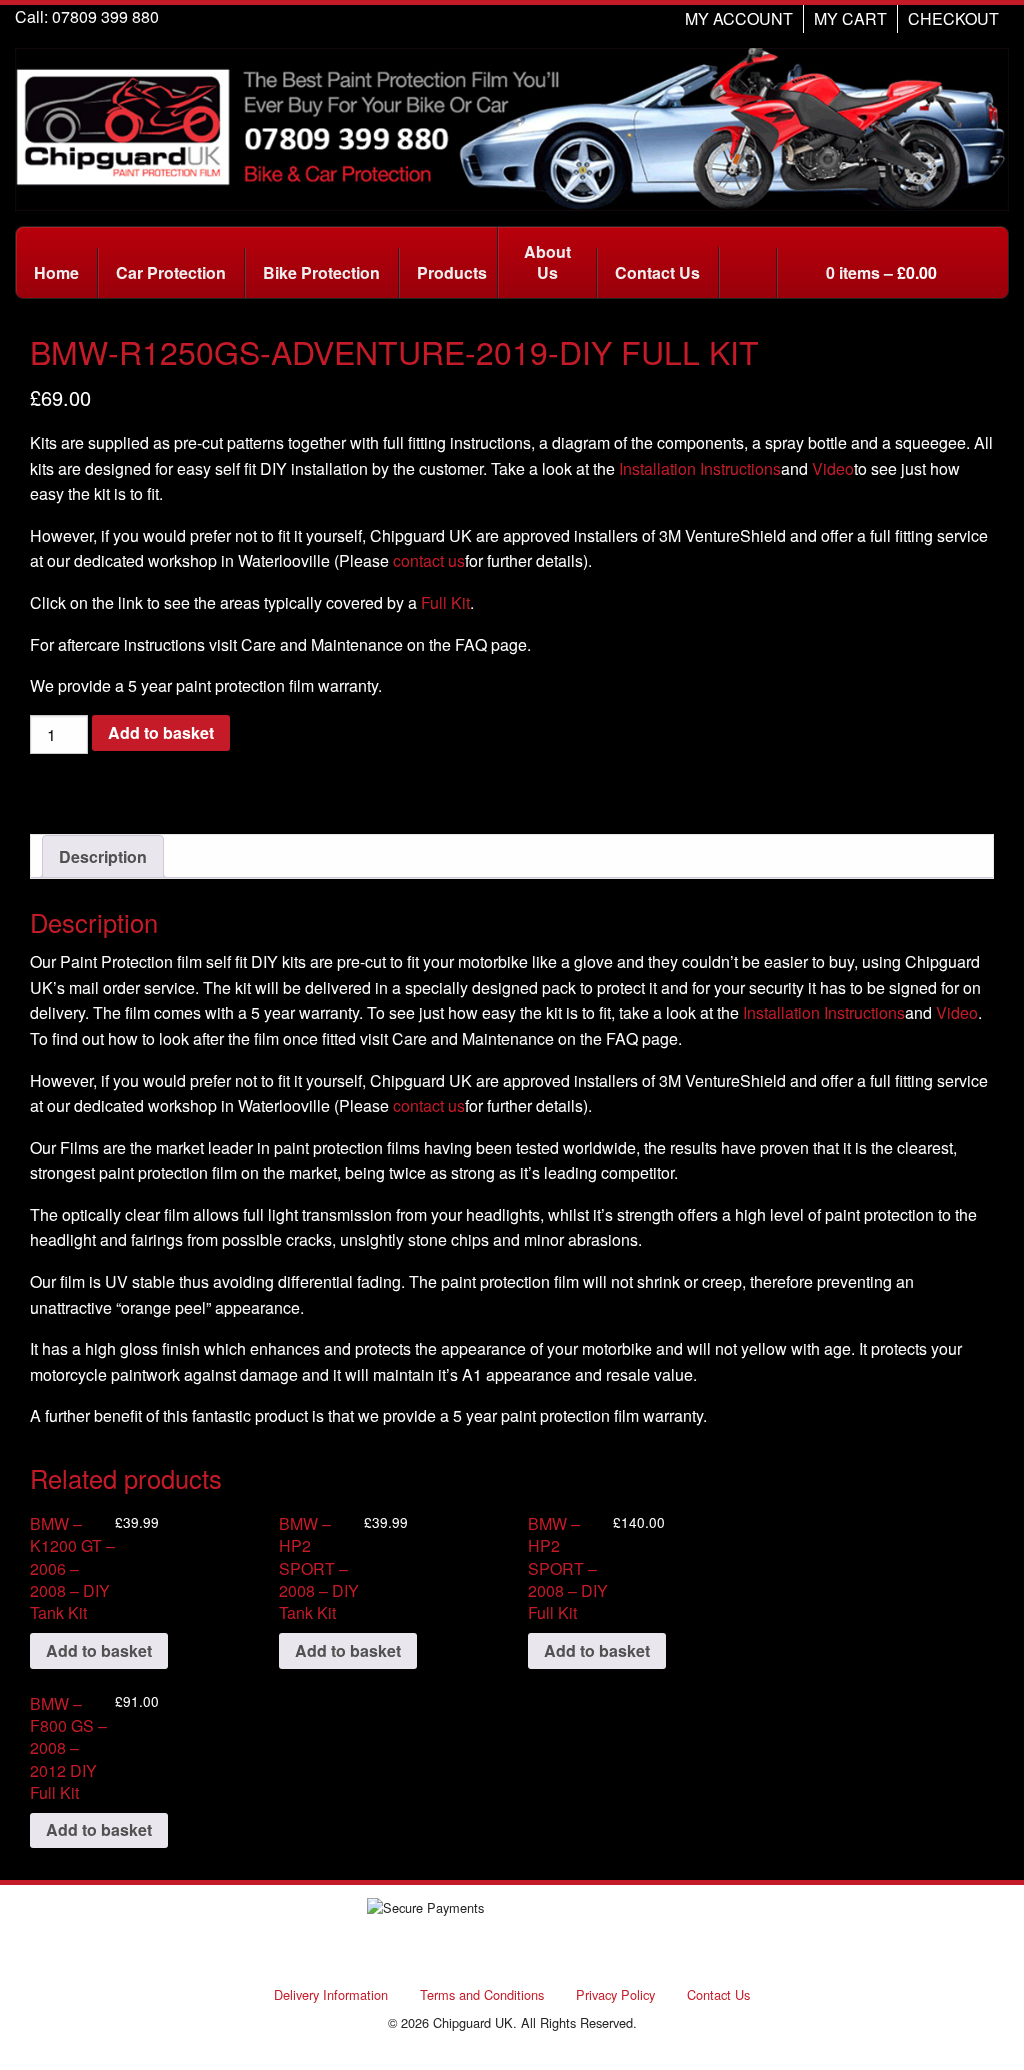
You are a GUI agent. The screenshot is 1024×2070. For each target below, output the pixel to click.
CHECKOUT (953, 18)
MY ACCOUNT (739, 18)
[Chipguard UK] (512, 127)
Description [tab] (103, 856)
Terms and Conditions (482, 1994)
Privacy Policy (615, 1994)
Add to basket (161, 732)
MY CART (850, 18)
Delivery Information (331, 1994)
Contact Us (718, 1994)
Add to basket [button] (99, 1650)
